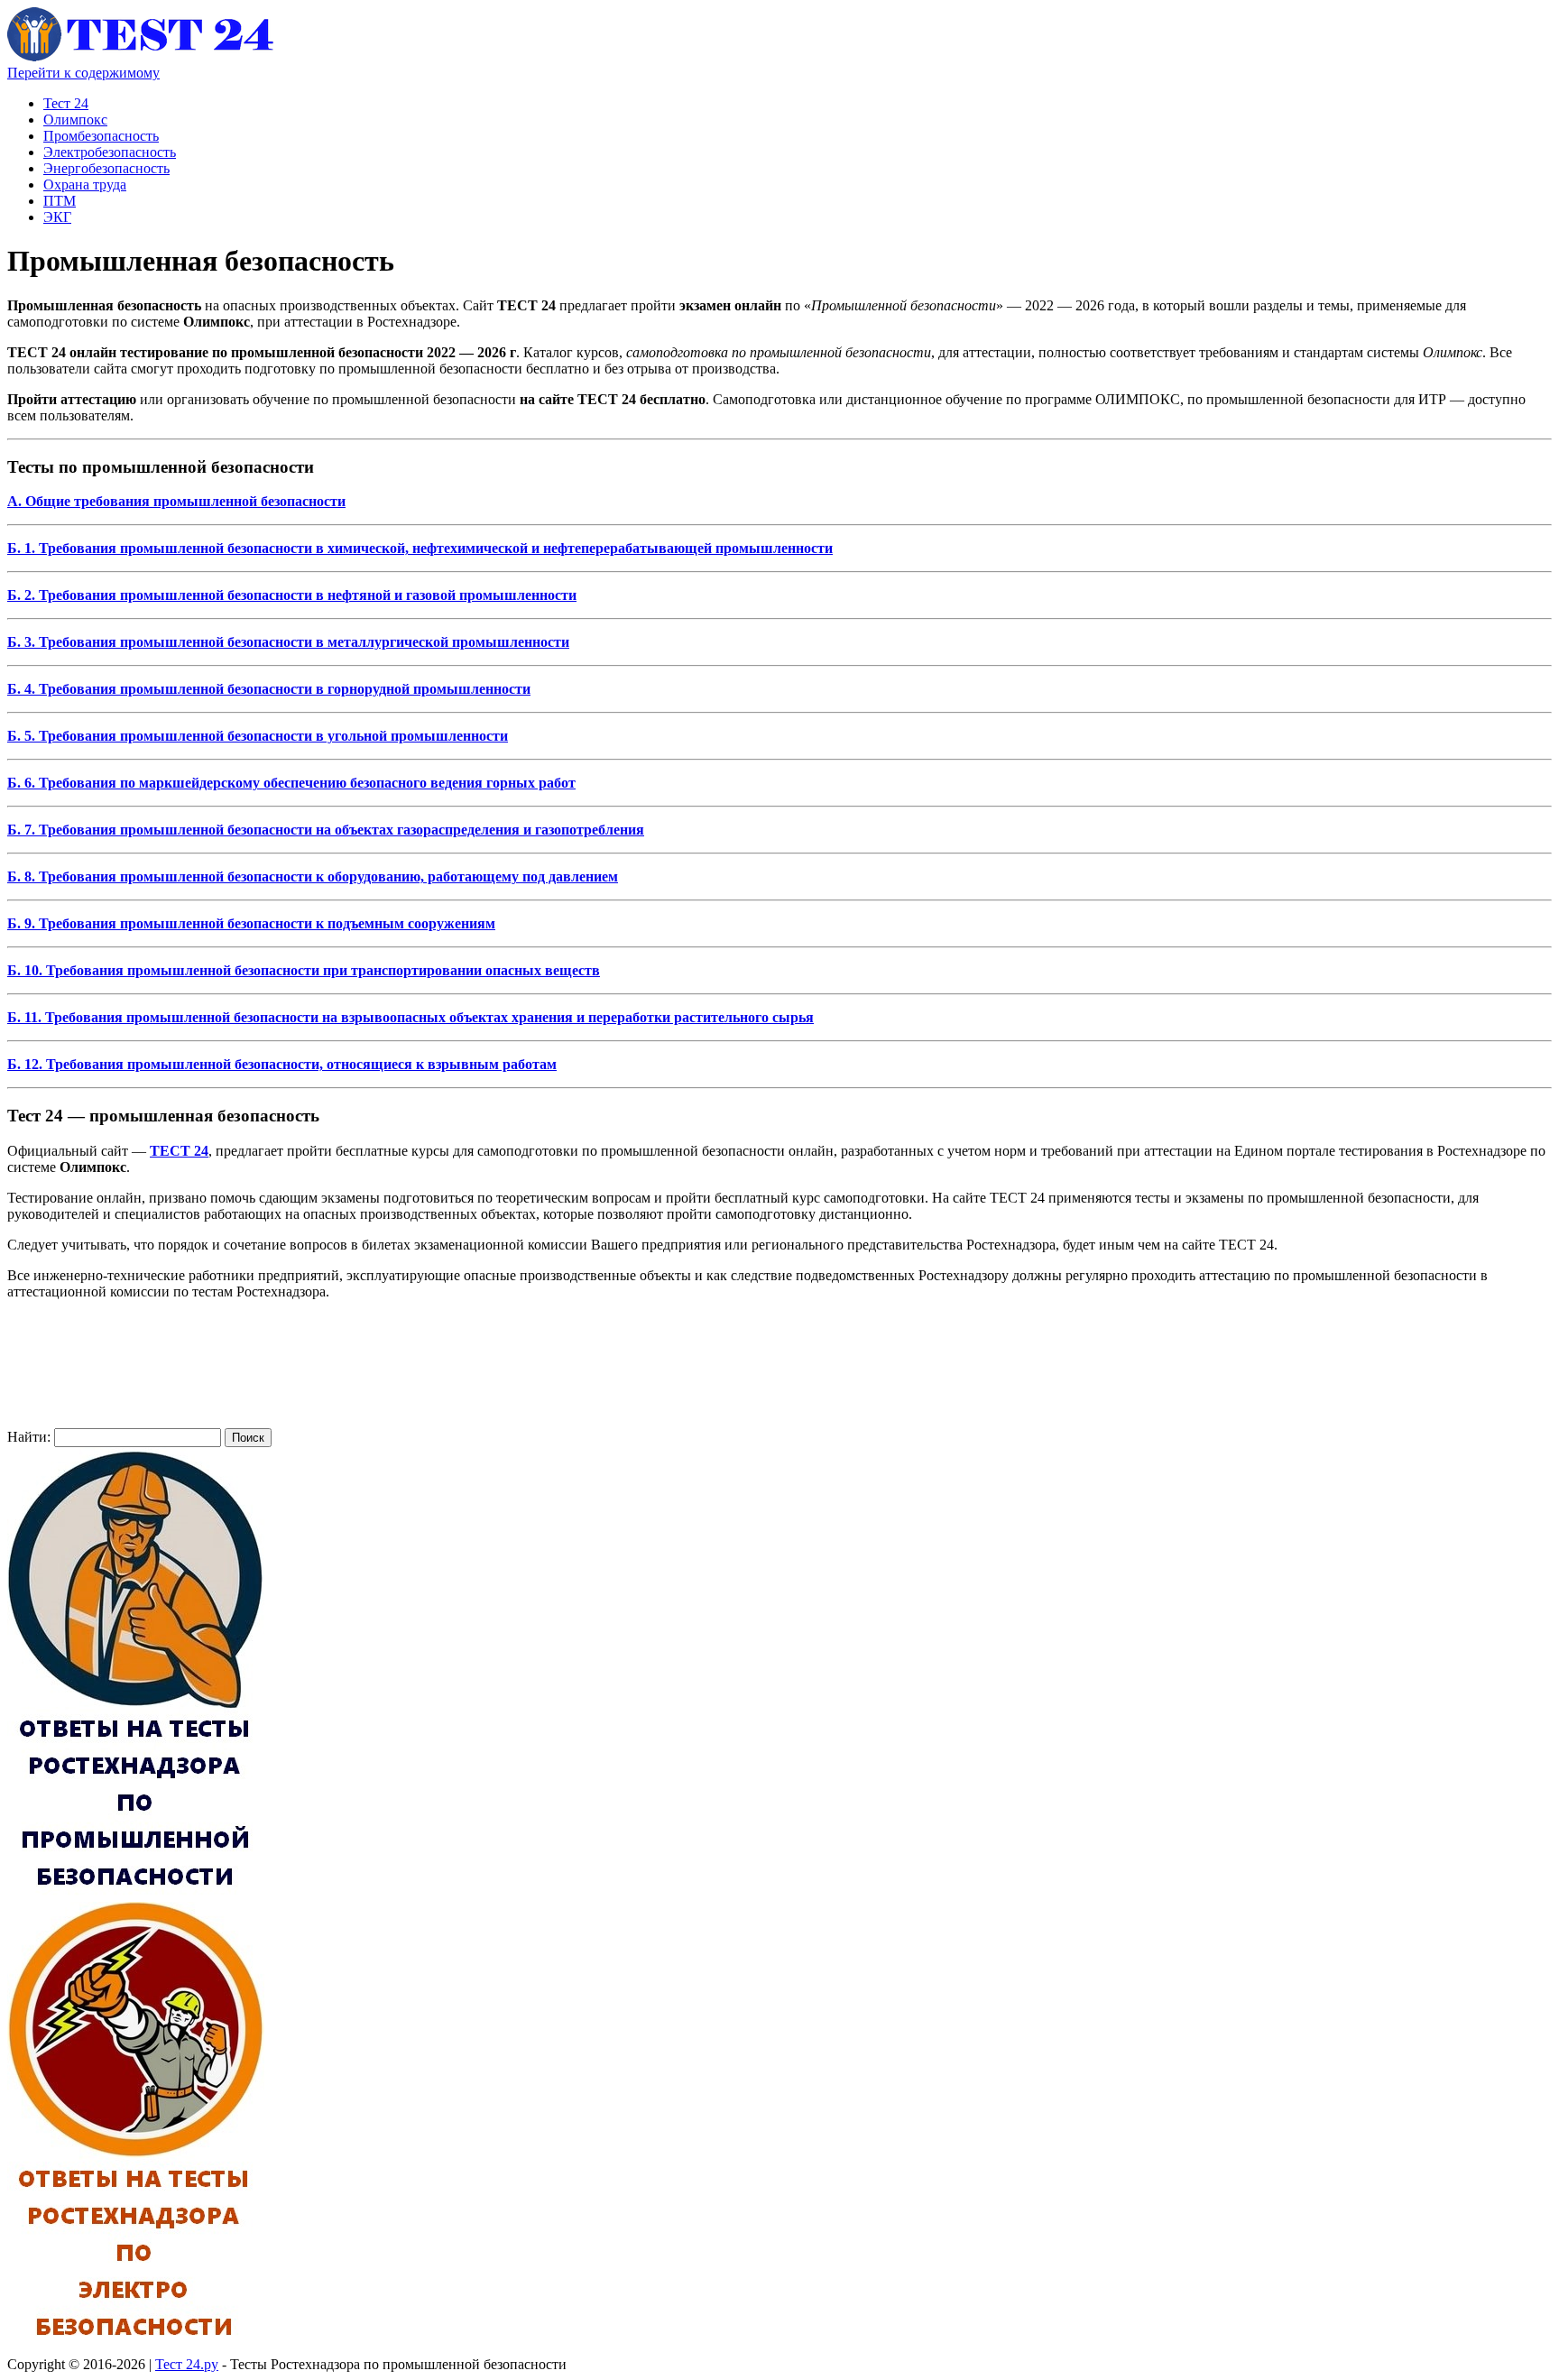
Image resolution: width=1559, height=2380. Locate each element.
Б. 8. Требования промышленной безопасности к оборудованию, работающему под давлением (313, 876)
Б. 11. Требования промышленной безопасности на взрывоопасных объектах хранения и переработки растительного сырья (411, 1017)
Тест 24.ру (187, 2364)
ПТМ (60, 201)
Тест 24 (66, 103)
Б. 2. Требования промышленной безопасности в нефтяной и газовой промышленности (292, 595)
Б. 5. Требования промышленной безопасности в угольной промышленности (258, 736)
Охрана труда (85, 184)
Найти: (29, 1437)
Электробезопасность (110, 152)
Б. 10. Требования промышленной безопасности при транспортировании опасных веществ (304, 970)
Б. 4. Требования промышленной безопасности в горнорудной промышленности (269, 689)
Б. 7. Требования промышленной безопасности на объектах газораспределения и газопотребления (326, 830)
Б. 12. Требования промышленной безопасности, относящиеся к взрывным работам (282, 1064)
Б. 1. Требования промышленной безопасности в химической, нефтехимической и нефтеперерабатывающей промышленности (420, 548)
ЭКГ (57, 217)
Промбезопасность (101, 136)
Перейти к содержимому (83, 73)
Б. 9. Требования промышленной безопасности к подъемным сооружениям (251, 923)
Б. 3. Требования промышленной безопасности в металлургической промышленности (288, 642)
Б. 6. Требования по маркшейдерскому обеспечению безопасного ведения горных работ (291, 783)
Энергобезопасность (106, 168)
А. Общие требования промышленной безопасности (176, 501)
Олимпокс (75, 120)
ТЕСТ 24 (179, 1151)
